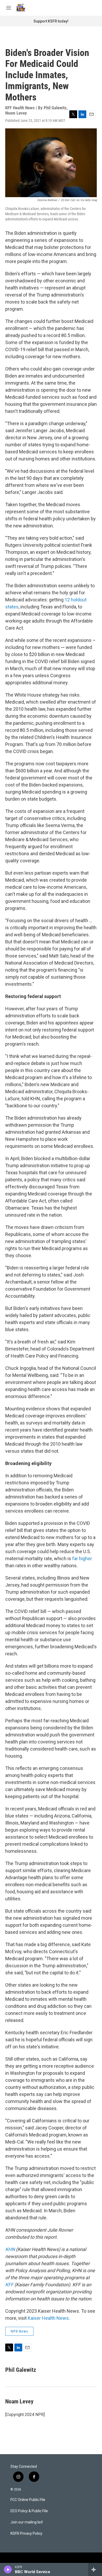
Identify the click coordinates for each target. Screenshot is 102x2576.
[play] (8, 2569)
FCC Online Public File (28, 2500)
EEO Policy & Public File (29, 2511)
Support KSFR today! (51, 21)
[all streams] (95, 2569)
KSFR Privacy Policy (26, 2534)
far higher (82, 1558)
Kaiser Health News (48, 2318)
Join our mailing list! (27, 2522)
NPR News (19, 2331)
